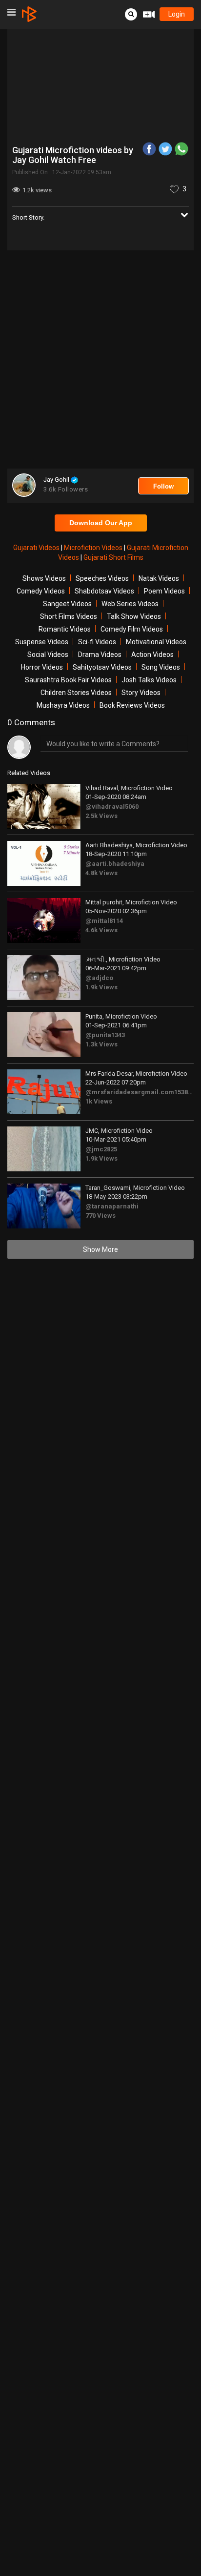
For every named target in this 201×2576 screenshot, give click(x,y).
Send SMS (120, 182)
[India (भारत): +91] (59, 183)
